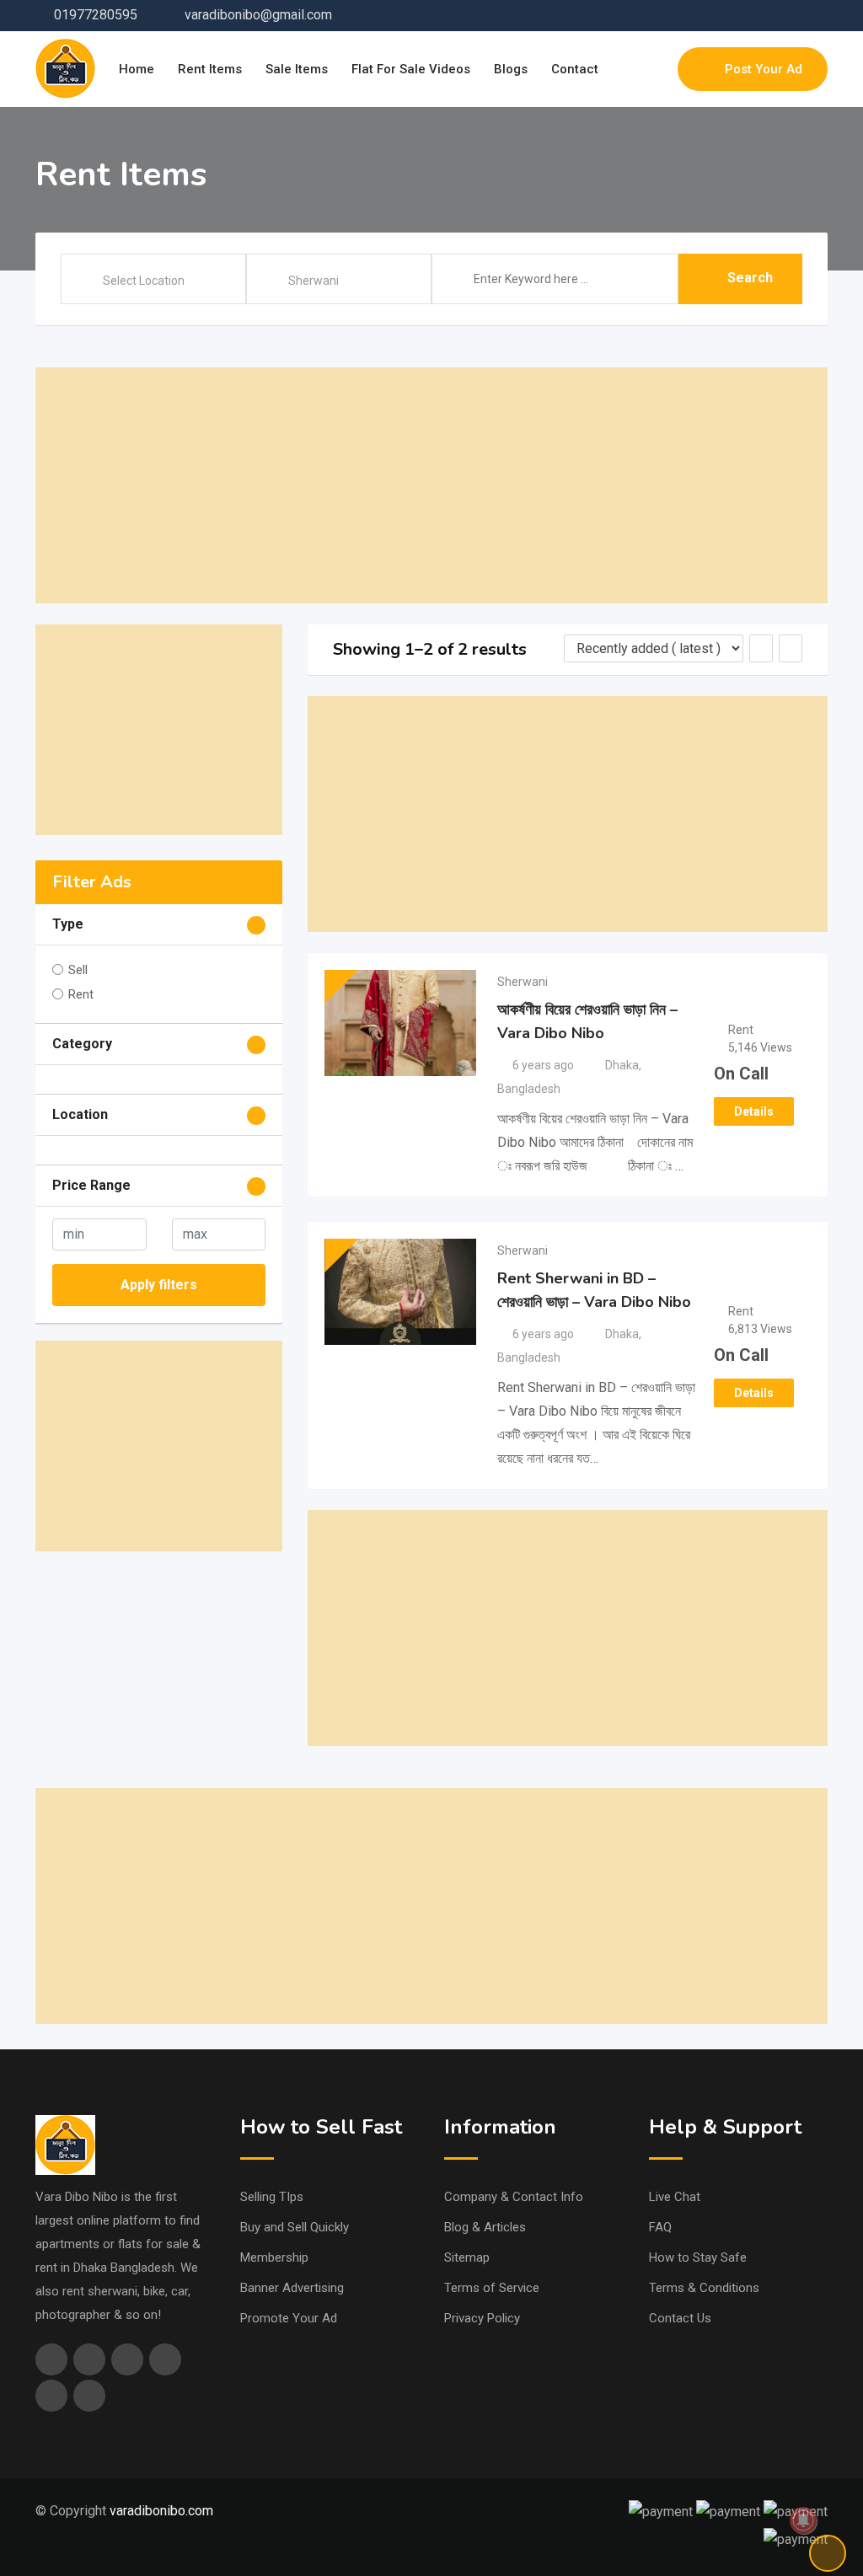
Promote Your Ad (289, 2318)
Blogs (511, 69)
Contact (575, 69)
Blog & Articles (485, 2227)
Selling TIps (272, 2197)
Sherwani (523, 982)
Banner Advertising (292, 2288)
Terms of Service (492, 2288)
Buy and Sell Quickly (295, 2227)
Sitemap (467, 2257)
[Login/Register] (657, 69)
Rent (81, 994)
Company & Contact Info (514, 2197)
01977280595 (96, 15)
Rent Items (210, 69)
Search (750, 278)
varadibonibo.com (161, 2511)
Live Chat (675, 2197)
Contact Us (680, 2318)
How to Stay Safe (698, 2257)
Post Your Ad (764, 69)
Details (754, 1111)
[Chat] (629, 69)
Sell (78, 970)
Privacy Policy (482, 2318)
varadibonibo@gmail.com (258, 15)
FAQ (660, 2227)
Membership (274, 2257)
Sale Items (297, 69)
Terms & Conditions (704, 2288)
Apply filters (159, 1285)
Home (137, 69)
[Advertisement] (431, 485)
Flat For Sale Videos (411, 69)
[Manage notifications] (803, 2520)
